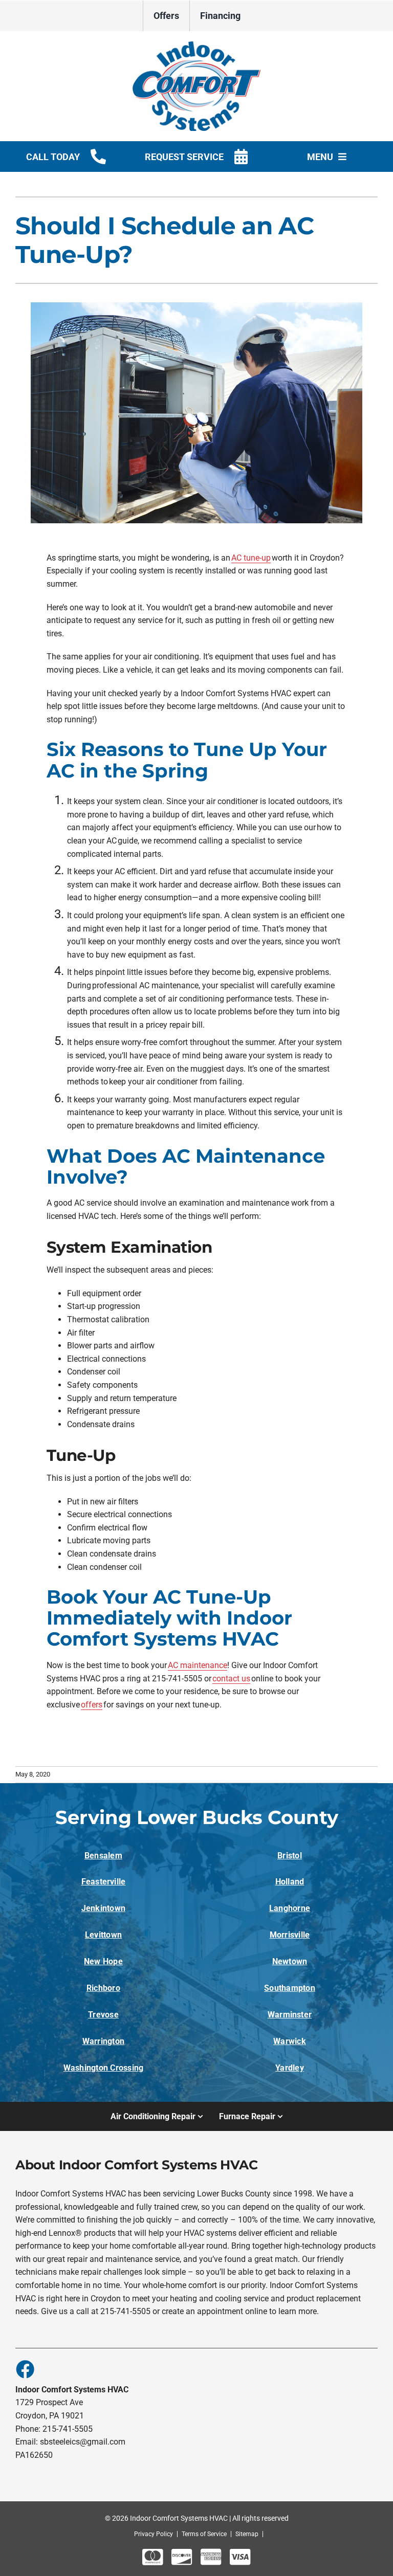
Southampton (290, 1988)
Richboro (103, 1988)
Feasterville (104, 1882)
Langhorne (290, 1908)
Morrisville (290, 1935)
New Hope (103, 1961)
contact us (231, 1679)
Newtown (290, 1961)
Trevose (103, 2015)
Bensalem (103, 1856)
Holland (290, 1882)
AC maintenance (198, 1665)
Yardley (290, 2068)
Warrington (103, 2041)
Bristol (290, 1856)
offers (92, 1705)
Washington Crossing (104, 2068)
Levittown (103, 1935)
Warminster (290, 2015)
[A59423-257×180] (196, 45)
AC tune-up (251, 558)
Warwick (290, 2041)
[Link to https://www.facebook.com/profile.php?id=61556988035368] (25, 2369)
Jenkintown (103, 1908)
